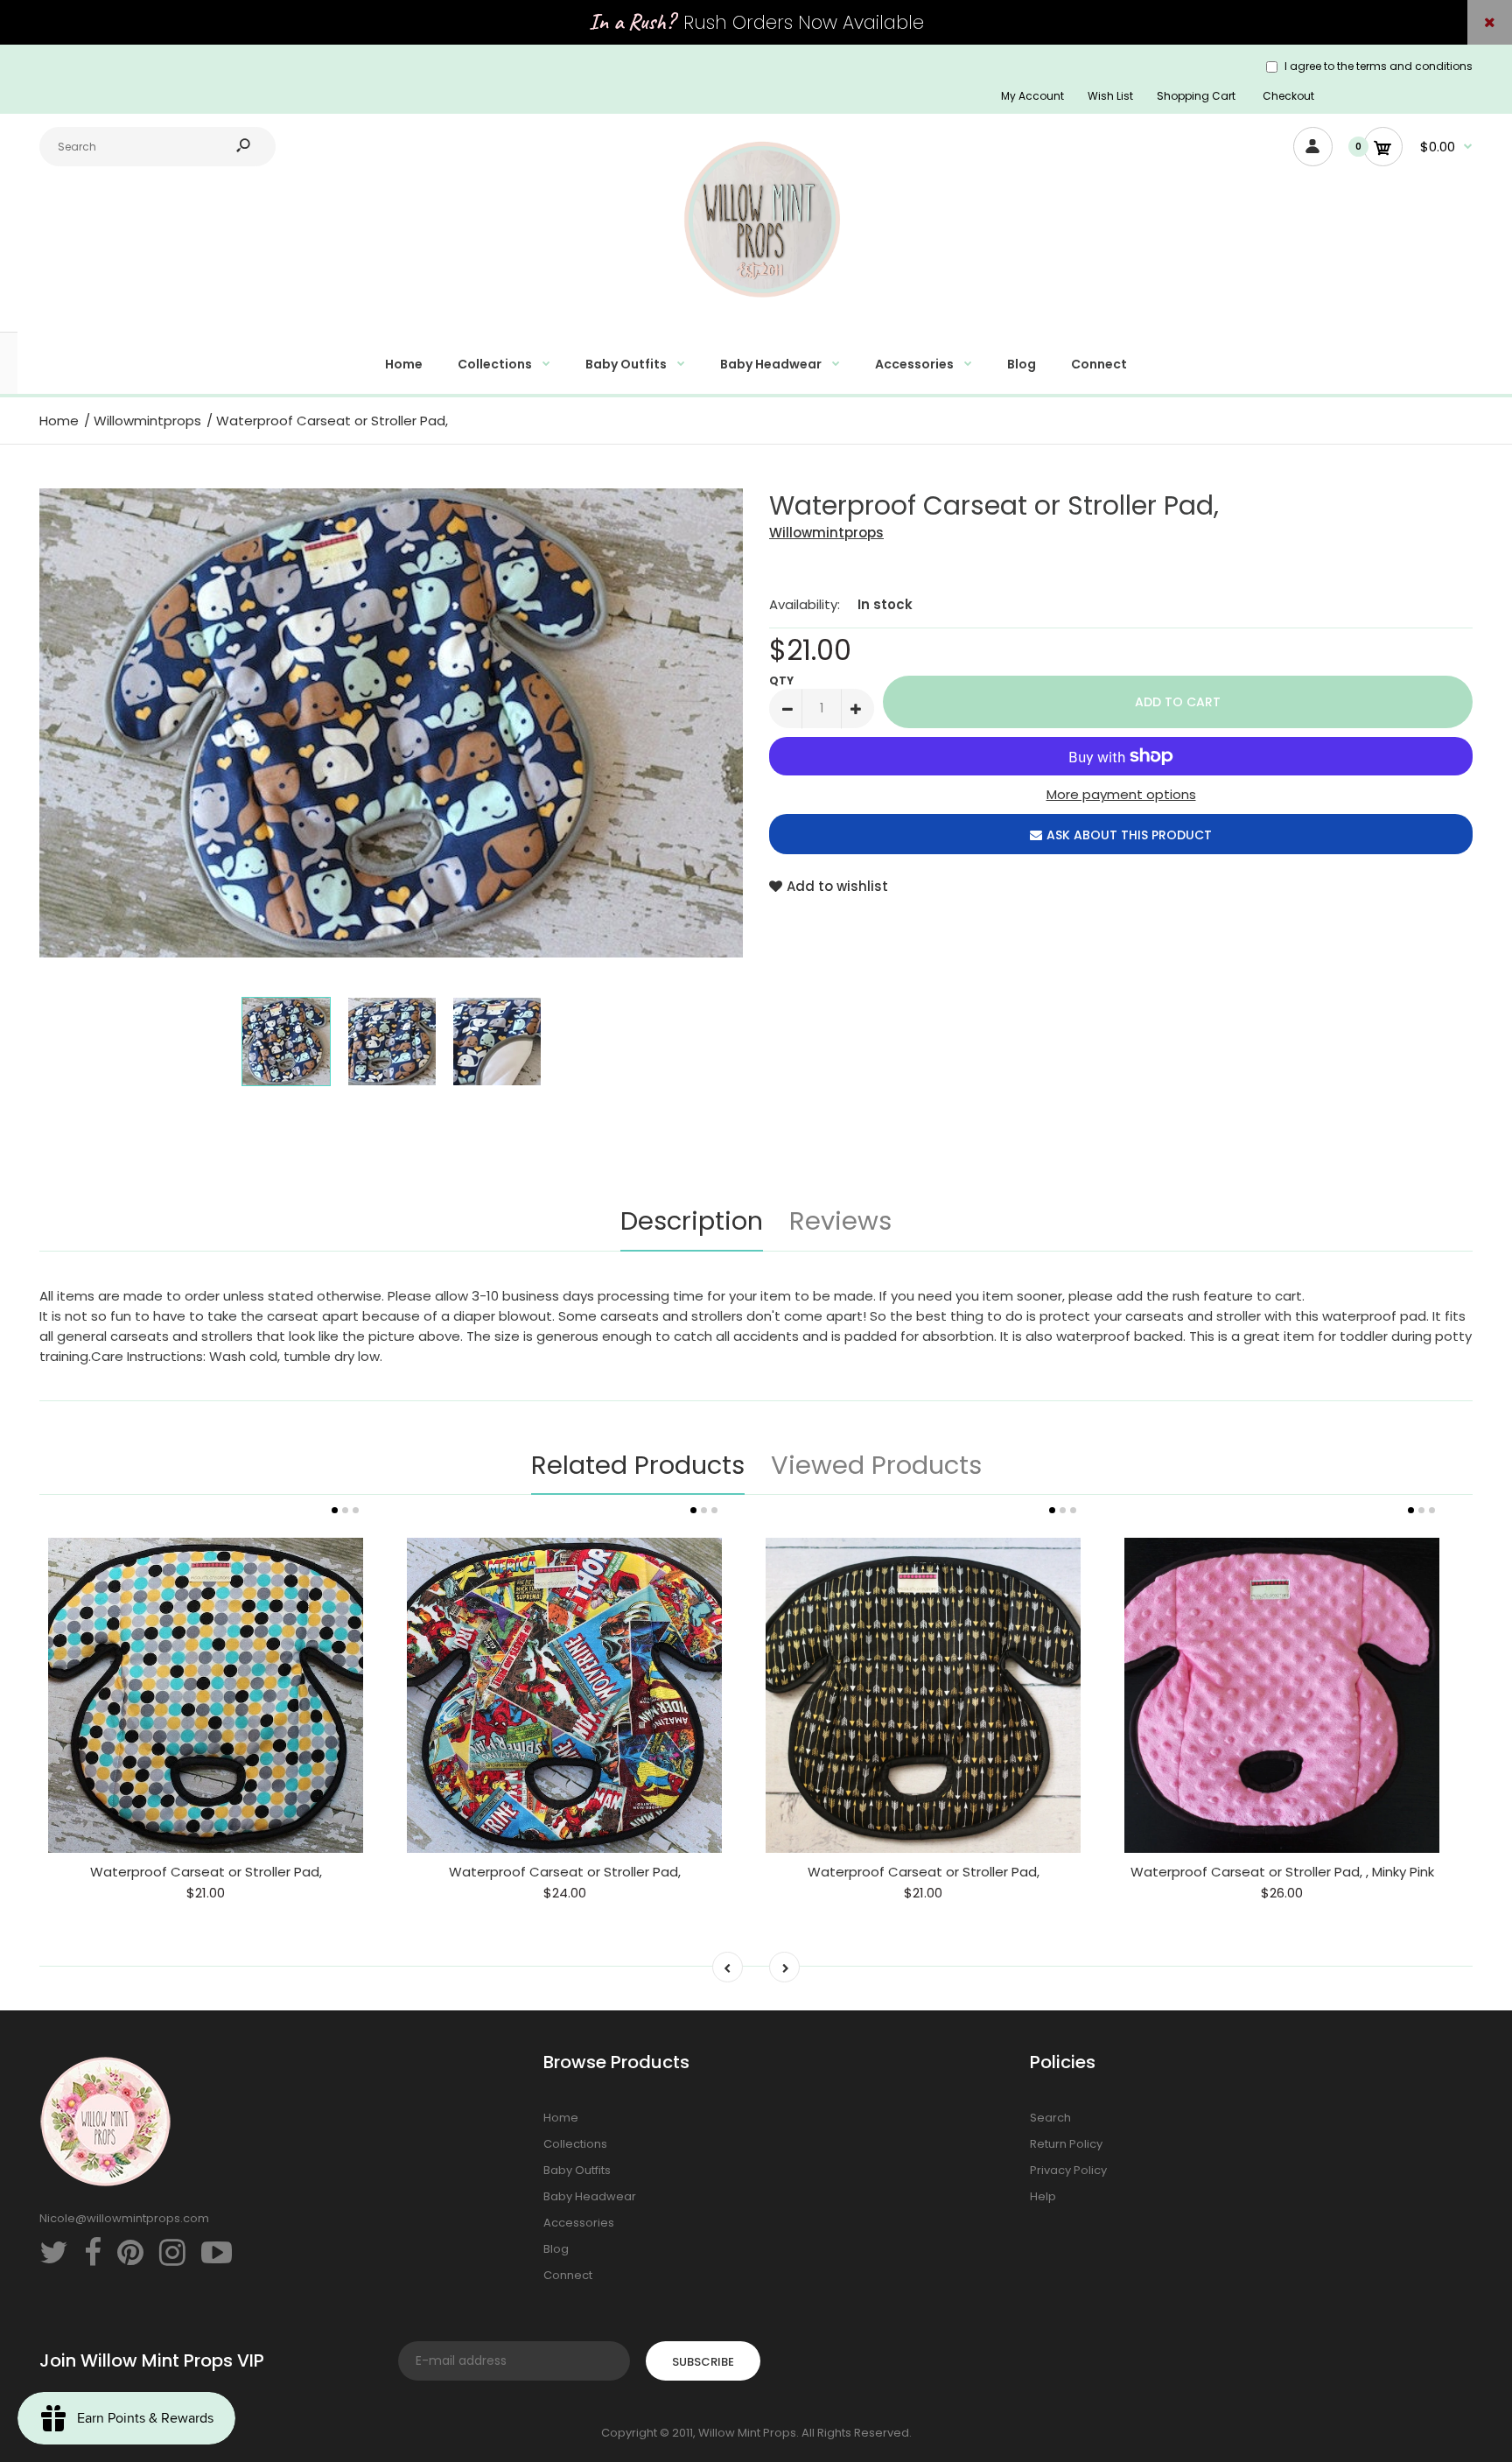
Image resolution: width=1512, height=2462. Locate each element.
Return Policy (1066, 2144)
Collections (575, 2144)
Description (692, 1221)
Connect (568, 2275)
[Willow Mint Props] (756, 308)
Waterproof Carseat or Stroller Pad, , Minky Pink (1282, 1872)
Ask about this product (1129, 835)
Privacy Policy (1068, 2170)
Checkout (1288, 96)
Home (561, 2118)
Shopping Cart (1196, 96)
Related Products (638, 1465)
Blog (556, 2249)
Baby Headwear (590, 2196)
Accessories (579, 2223)
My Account (1032, 96)
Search (1050, 2118)
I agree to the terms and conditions (1379, 66)
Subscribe (703, 2362)
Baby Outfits (577, 2170)
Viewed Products (876, 1465)
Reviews (840, 1221)
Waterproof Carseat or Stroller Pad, (206, 1872)
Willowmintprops (826, 533)
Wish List (1110, 96)
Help (1043, 2196)
